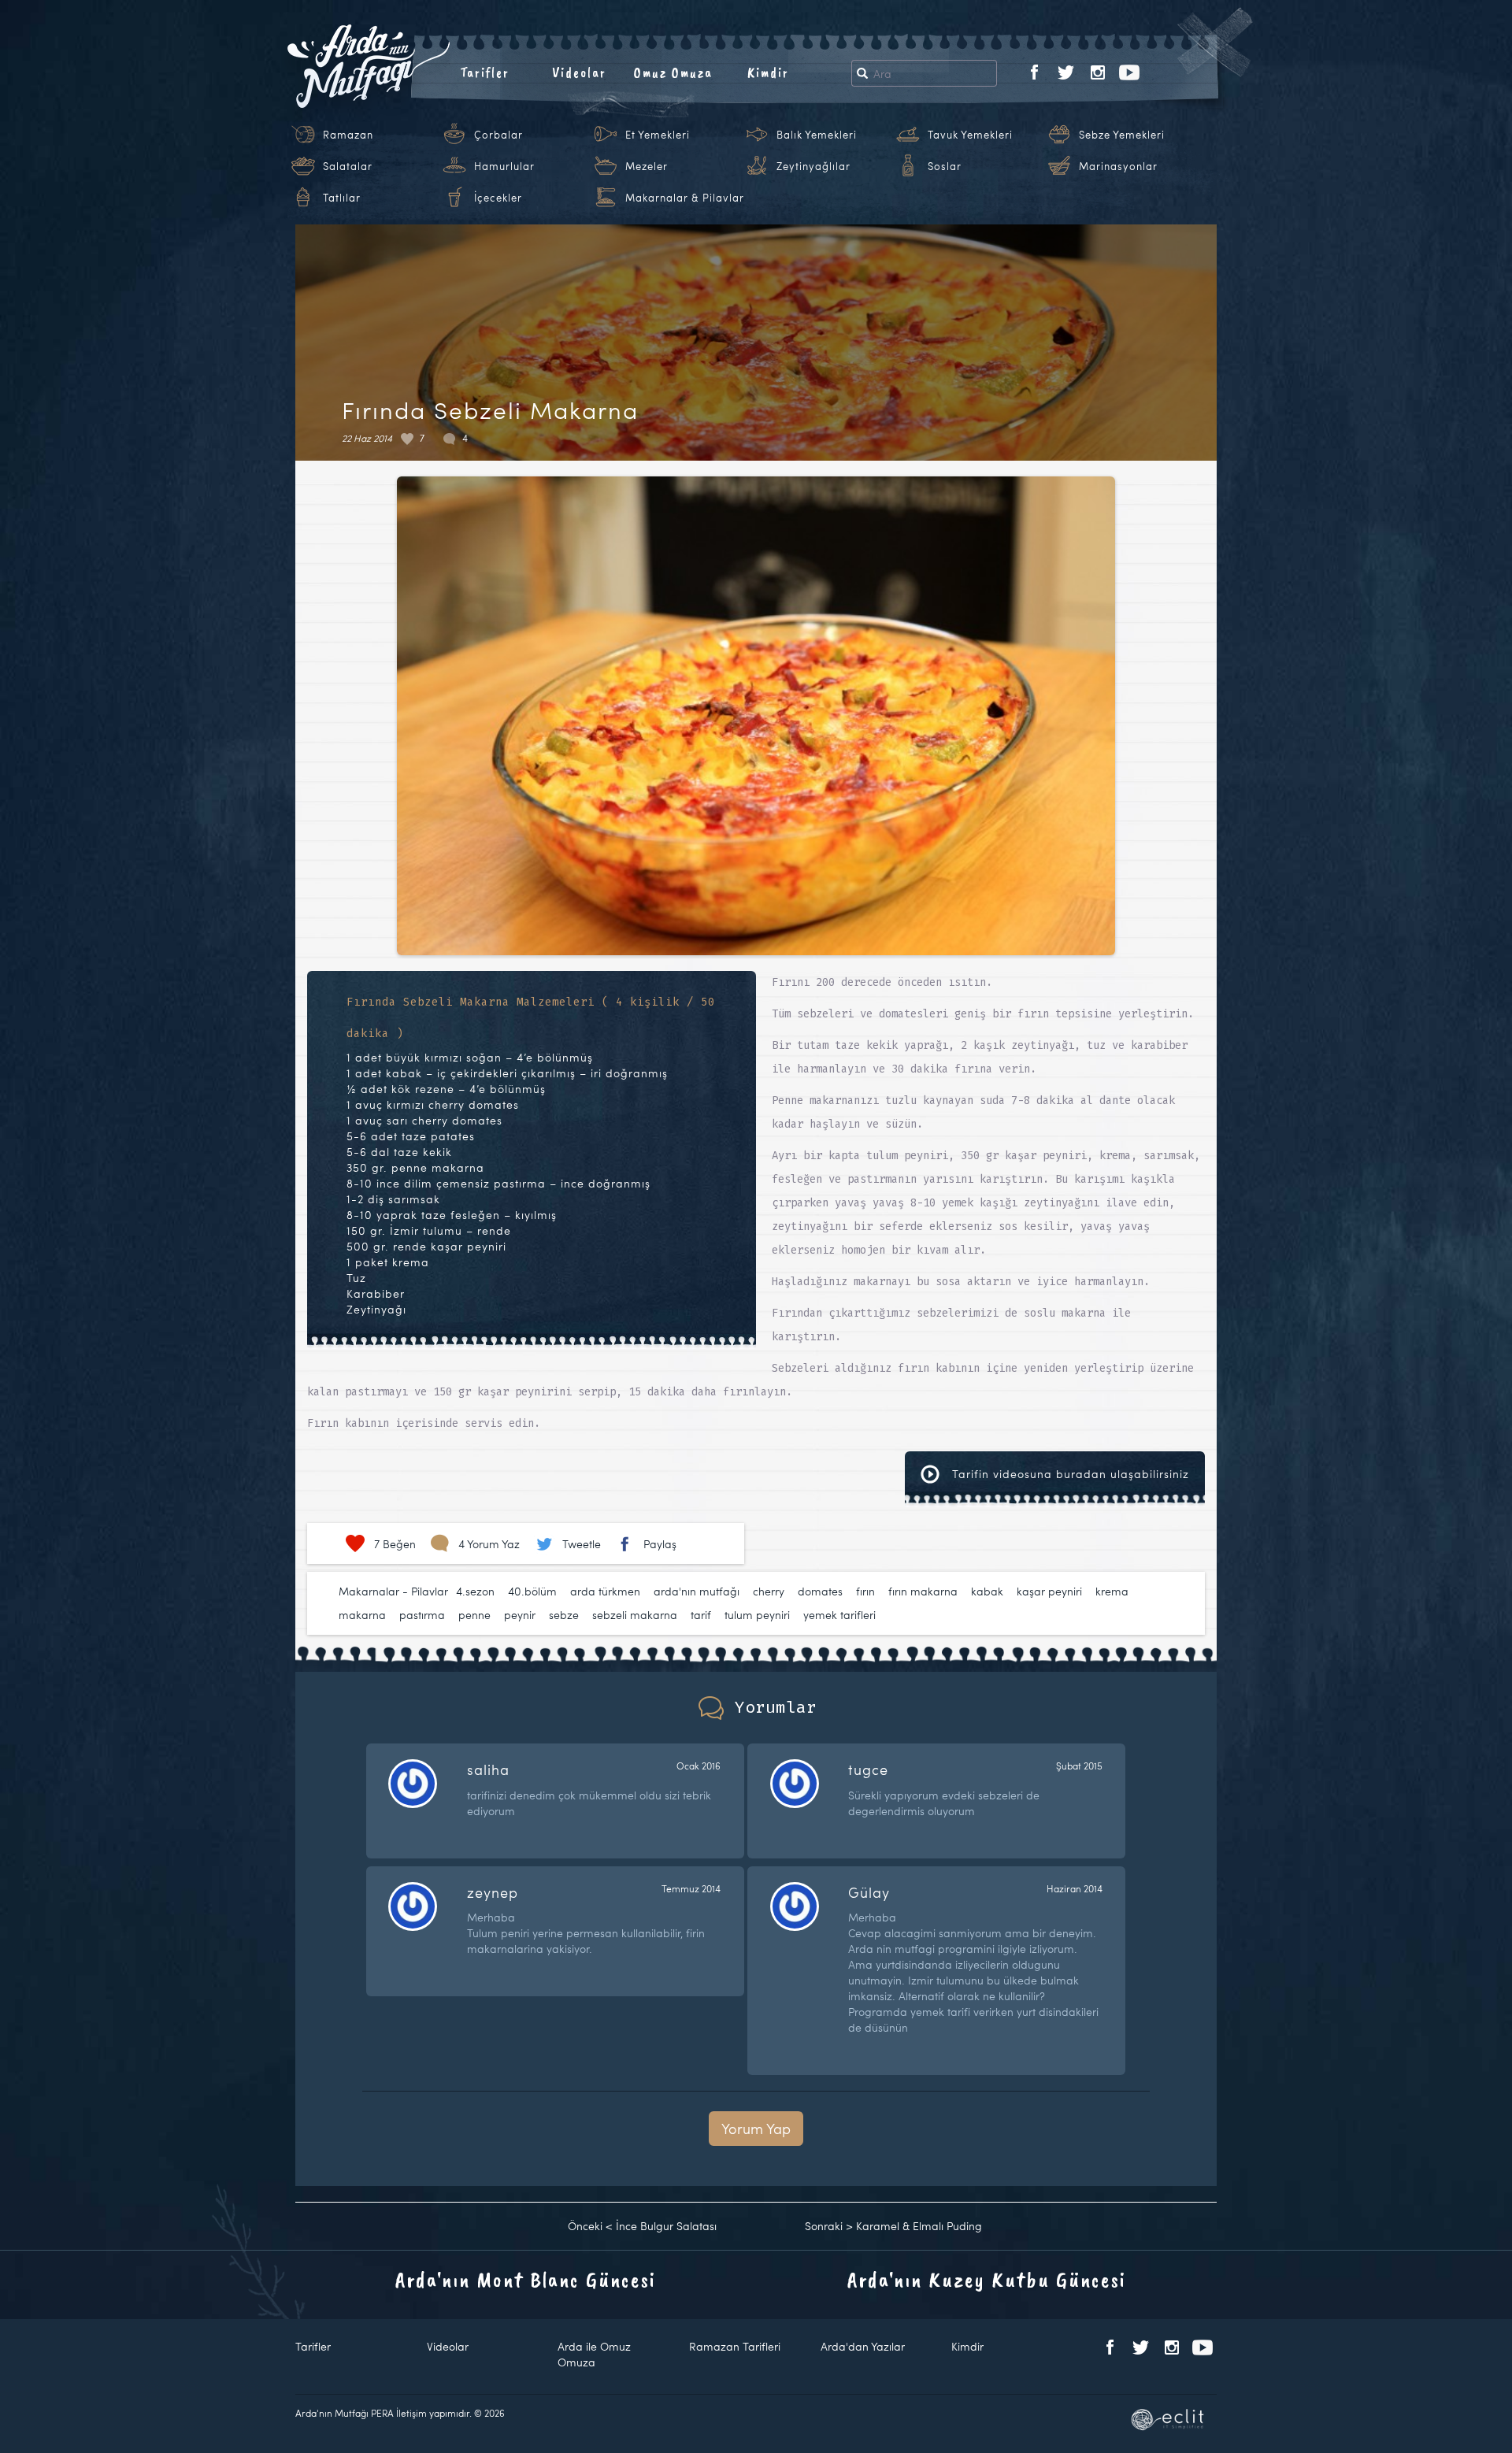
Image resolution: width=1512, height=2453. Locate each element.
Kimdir (768, 72)
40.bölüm (532, 1591)
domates (820, 1591)
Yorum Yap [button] (756, 2128)
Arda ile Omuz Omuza (594, 2354)
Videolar (579, 72)
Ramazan (348, 135)
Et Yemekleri (658, 135)
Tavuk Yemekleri (970, 135)
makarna (362, 1615)
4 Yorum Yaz (489, 1544)
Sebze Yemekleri (1122, 135)
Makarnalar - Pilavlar (393, 1591)
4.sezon (475, 1591)
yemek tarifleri (839, 1615)
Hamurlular (504, 166)
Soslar (945, 166)
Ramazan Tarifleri (735, 2346)
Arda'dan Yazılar (863, 2346)
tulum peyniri (757, 1615)
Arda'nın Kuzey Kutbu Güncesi (987, 2279)
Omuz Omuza (673, 72)
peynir (520, 1615)
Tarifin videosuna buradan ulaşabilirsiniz (1069, 1474)
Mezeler (647, 166)
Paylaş (660, 1544)
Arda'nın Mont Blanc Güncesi (526, 2279)
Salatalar (348, 166)
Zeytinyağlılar (813, 166)
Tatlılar (342, 198)
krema (1112, 1591)
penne (474, 1615)
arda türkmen (605, 1591)
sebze (564, 1615)
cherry (769, 1591)
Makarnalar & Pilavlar (685, 198)
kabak (987, 1591)
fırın (865, 1591)
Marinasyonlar (1118, 166)
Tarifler (485, 72)
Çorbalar (498, 135)
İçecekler (498, 198)
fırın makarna (923, 1591)
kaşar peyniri (1049, 1591)
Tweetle (582, 1544)
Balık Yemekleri (817, 135)
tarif (701, 1615)
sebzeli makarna (635, 1615)
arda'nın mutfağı (697, 1591)
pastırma (422, 1615)
